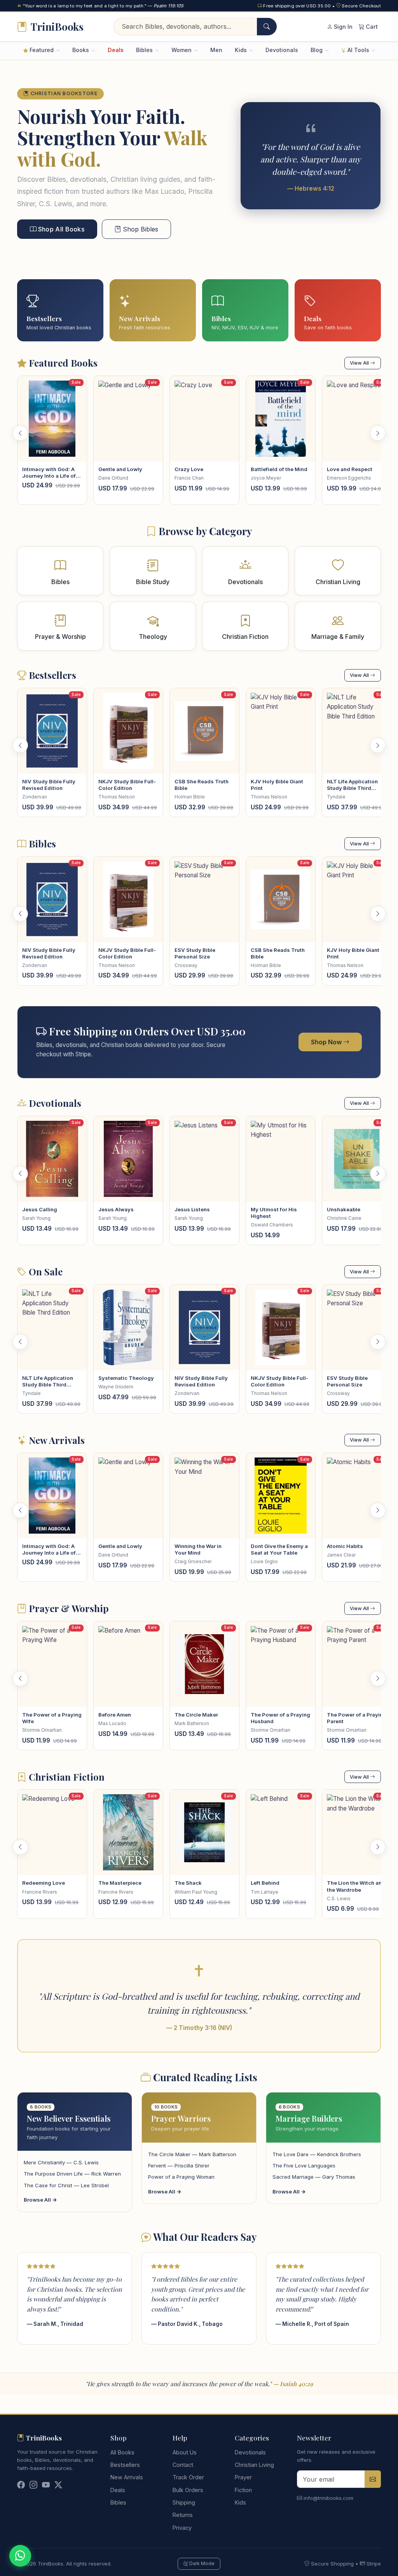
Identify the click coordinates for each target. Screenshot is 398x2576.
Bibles (145, 50)
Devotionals (282, 50)
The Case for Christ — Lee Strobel (66, 2185)
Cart (371, 27)
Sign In (342, 27)
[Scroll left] (20, 433)
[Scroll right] (378, 433)
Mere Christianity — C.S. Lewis (61, 2162)
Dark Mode (201, 2563)
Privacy (182, 2528)
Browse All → (40, 2200)
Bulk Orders (188, 2490)
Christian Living (254, 2465)
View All (360, 363)
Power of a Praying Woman (181, 2177)
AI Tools (358, 50)
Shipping (184, 2502)
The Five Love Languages (304, 2166)
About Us (185, 2452)
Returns (183, 2515)
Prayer (243, 2477)
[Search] (267, 27)
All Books (122, 2452)
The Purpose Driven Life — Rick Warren (72, 2174)
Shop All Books (60, 229)
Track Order (188, 2477)
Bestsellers (125, 2465)
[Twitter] (58, 2485)
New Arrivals (127, 2477)
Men (216, 50)
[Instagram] (33, 2485)
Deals (116, 50)
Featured (42, 50)
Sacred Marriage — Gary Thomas (314, 2177)
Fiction (243, 2490)
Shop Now (327, 1042)
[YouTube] (46, 2485)
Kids (242, 50)
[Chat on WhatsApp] (20, 2556)
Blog (317, 50)
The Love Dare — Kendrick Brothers (317, 2154)
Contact (183, 2465)
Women (182, 50)
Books (81, 50)
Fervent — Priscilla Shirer (179, 2166)
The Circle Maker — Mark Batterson (192, 2154)
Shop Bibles (140, 229)
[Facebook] (21, 2485)
